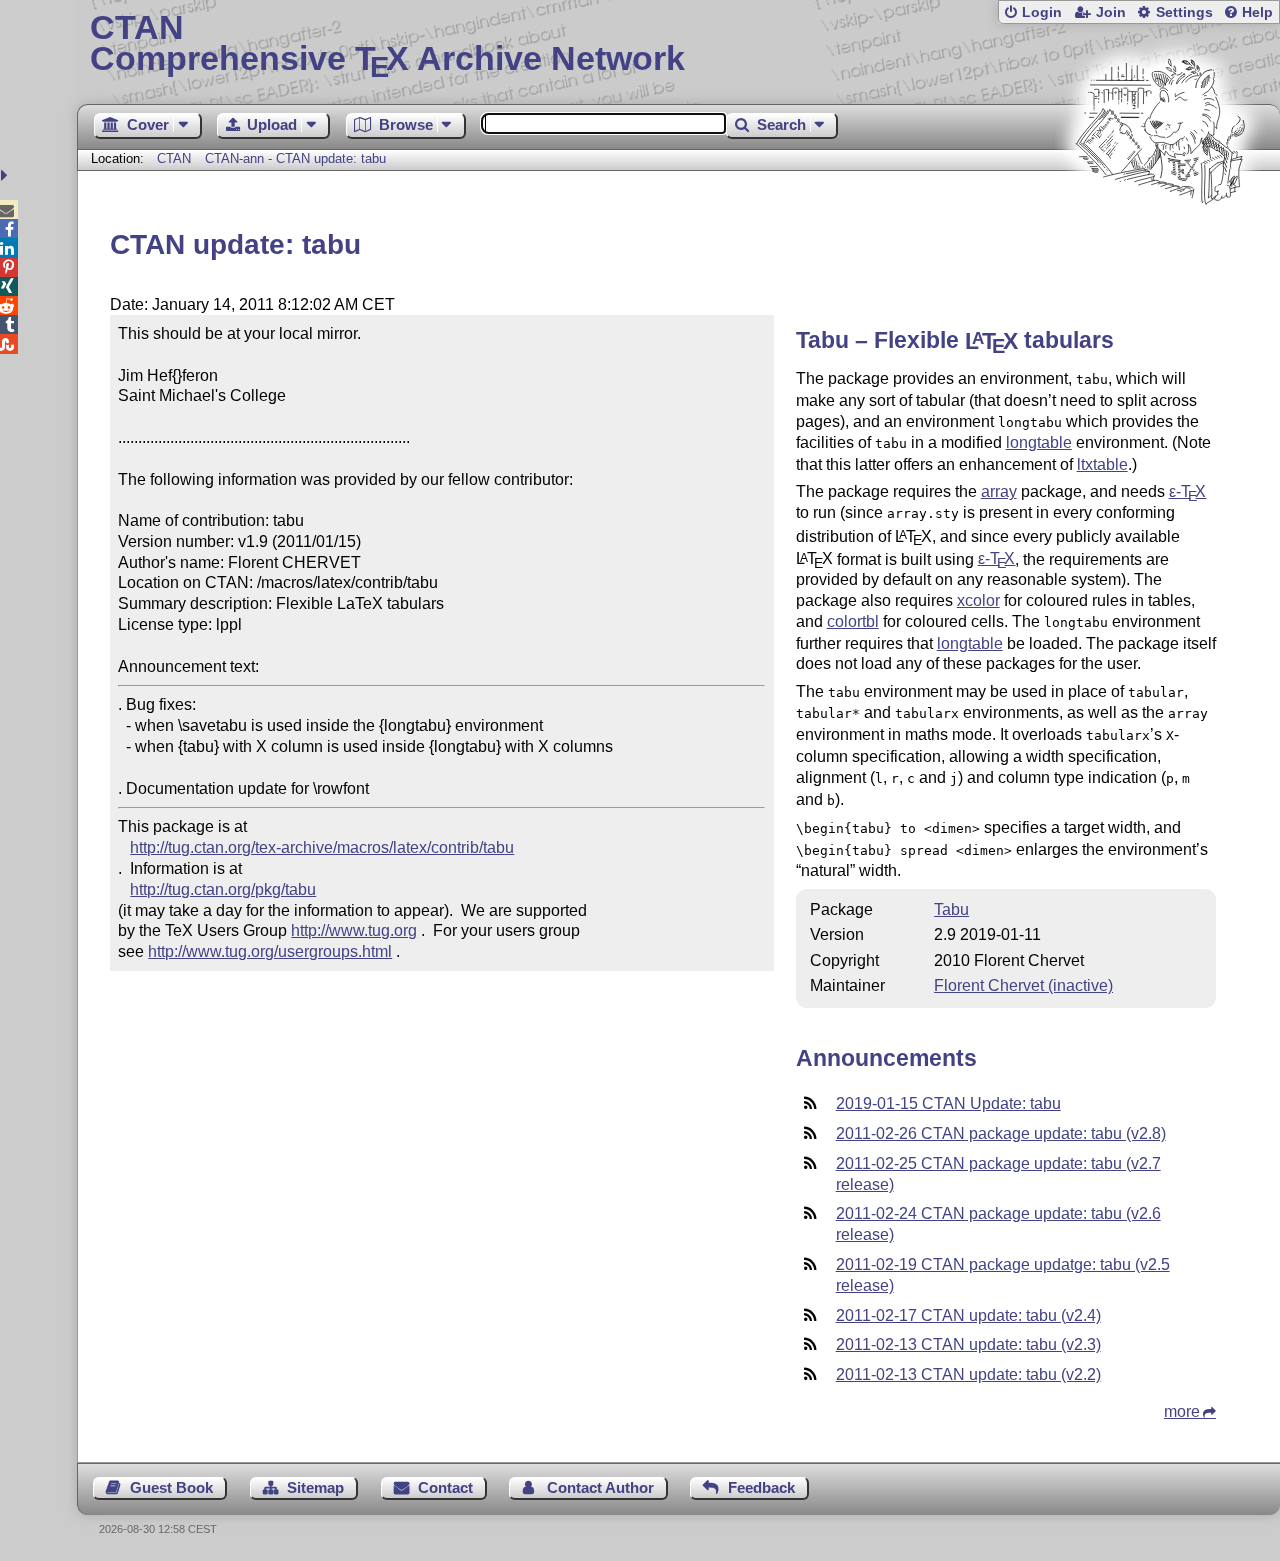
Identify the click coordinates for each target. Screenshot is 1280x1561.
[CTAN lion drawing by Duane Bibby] (1160, 242)
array (999, 491)
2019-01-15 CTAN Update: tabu (948, 1103)
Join (1111, 12)
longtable (1039, 442)
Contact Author (600, 1487)
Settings (1184, 12)
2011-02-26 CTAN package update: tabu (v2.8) (1001, 1133)
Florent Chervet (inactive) (1023, 985)
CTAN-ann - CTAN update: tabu (295, 158)
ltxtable (1102, 464)
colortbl (853, 621)
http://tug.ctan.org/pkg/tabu (223, 889)
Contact (445, 1487)
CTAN (174, 158)
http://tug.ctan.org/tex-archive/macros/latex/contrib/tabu (322, 847)
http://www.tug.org (354, 930)
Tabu (951, 909)
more (1182, 1411)
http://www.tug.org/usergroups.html (270, 951)
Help (1257, 12)
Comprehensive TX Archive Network (387, 45)
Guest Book (171, 1487)
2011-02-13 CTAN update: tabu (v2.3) (968, 1344)
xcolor (978, 600)
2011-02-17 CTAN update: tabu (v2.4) (968, 1315)
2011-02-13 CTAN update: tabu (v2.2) (968, 1374)
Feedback (761, 1487)
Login (1042, 12)
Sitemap (315, 1487)
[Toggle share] (6, 175)
